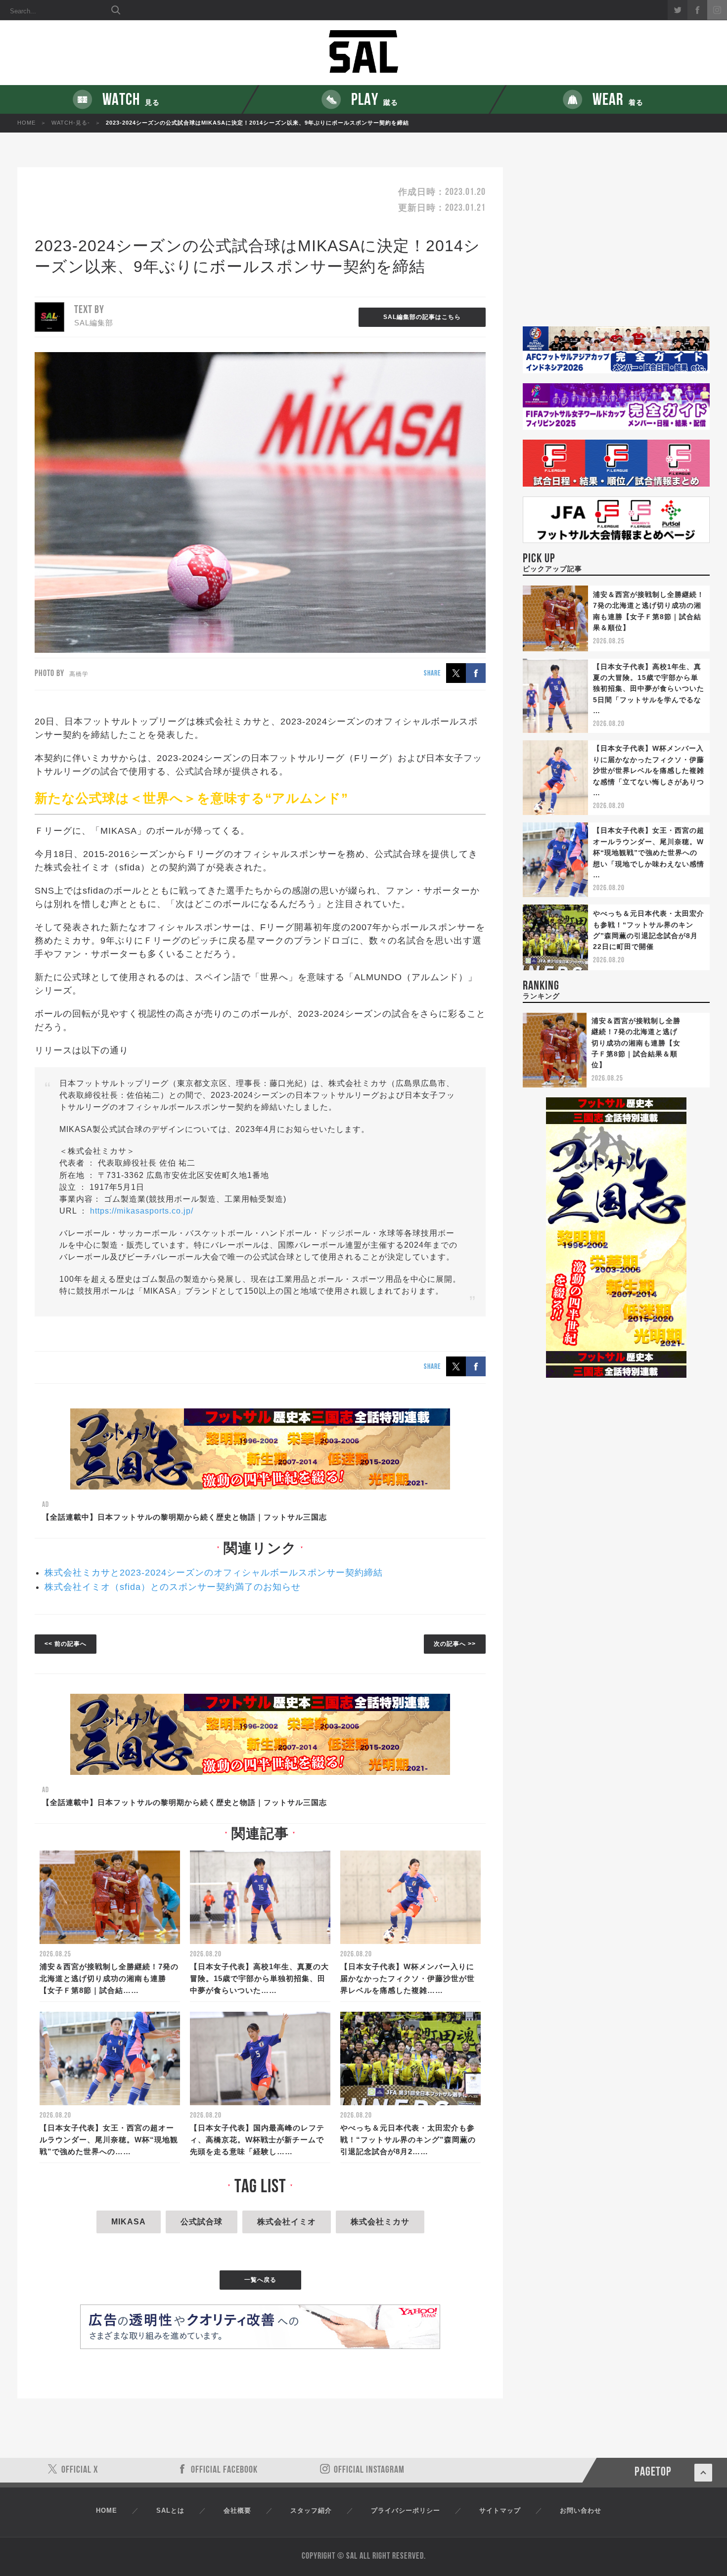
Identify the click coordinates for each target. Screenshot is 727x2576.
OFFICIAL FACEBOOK (224, 2470)
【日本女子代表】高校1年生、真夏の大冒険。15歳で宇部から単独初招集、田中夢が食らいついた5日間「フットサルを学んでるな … (649, 689)
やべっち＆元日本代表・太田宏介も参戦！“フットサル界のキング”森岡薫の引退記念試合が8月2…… (408, 2140)
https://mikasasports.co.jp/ (142, 1211)
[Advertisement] (616, 247)
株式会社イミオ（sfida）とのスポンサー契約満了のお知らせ (173, 1587)
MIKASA (129, 2222)
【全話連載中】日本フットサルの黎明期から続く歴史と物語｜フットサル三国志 (184, 1517)
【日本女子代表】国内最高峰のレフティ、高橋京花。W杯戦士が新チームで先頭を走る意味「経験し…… (257, 2140)
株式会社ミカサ (380, 2222)
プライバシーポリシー (406, 2510)
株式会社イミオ (287, 2222)
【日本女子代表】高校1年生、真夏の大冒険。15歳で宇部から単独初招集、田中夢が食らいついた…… (259, 1978)
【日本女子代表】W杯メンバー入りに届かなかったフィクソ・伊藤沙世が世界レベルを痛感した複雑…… (408, 1978)
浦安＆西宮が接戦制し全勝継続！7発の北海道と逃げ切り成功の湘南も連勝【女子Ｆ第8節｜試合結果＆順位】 (636, 1043)
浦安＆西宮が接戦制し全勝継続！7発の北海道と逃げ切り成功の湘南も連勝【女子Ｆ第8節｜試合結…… (109, 1978)
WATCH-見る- (71, 123)
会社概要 (237, 2510)
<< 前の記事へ (66, 1644)
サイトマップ (500, 2510)
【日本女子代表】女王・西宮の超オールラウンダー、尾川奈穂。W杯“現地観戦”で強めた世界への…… (109, 2140)
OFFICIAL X (80, 2470)
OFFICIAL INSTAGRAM (369, 2470)
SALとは (170, 2510)
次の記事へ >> (455, 1644)
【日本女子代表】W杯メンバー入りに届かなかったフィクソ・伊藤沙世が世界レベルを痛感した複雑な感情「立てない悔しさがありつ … (649, 770)
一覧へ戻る (260, 2280)
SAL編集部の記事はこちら (422, 317)
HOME (26, 123)
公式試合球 (202, 2222)
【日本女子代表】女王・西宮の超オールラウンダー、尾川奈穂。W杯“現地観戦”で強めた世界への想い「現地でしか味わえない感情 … (649, 853)
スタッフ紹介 (311, 2510)
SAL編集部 (94, 323)
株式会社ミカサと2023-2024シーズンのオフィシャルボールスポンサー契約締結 (214, 1573)
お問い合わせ (581, 2510)
